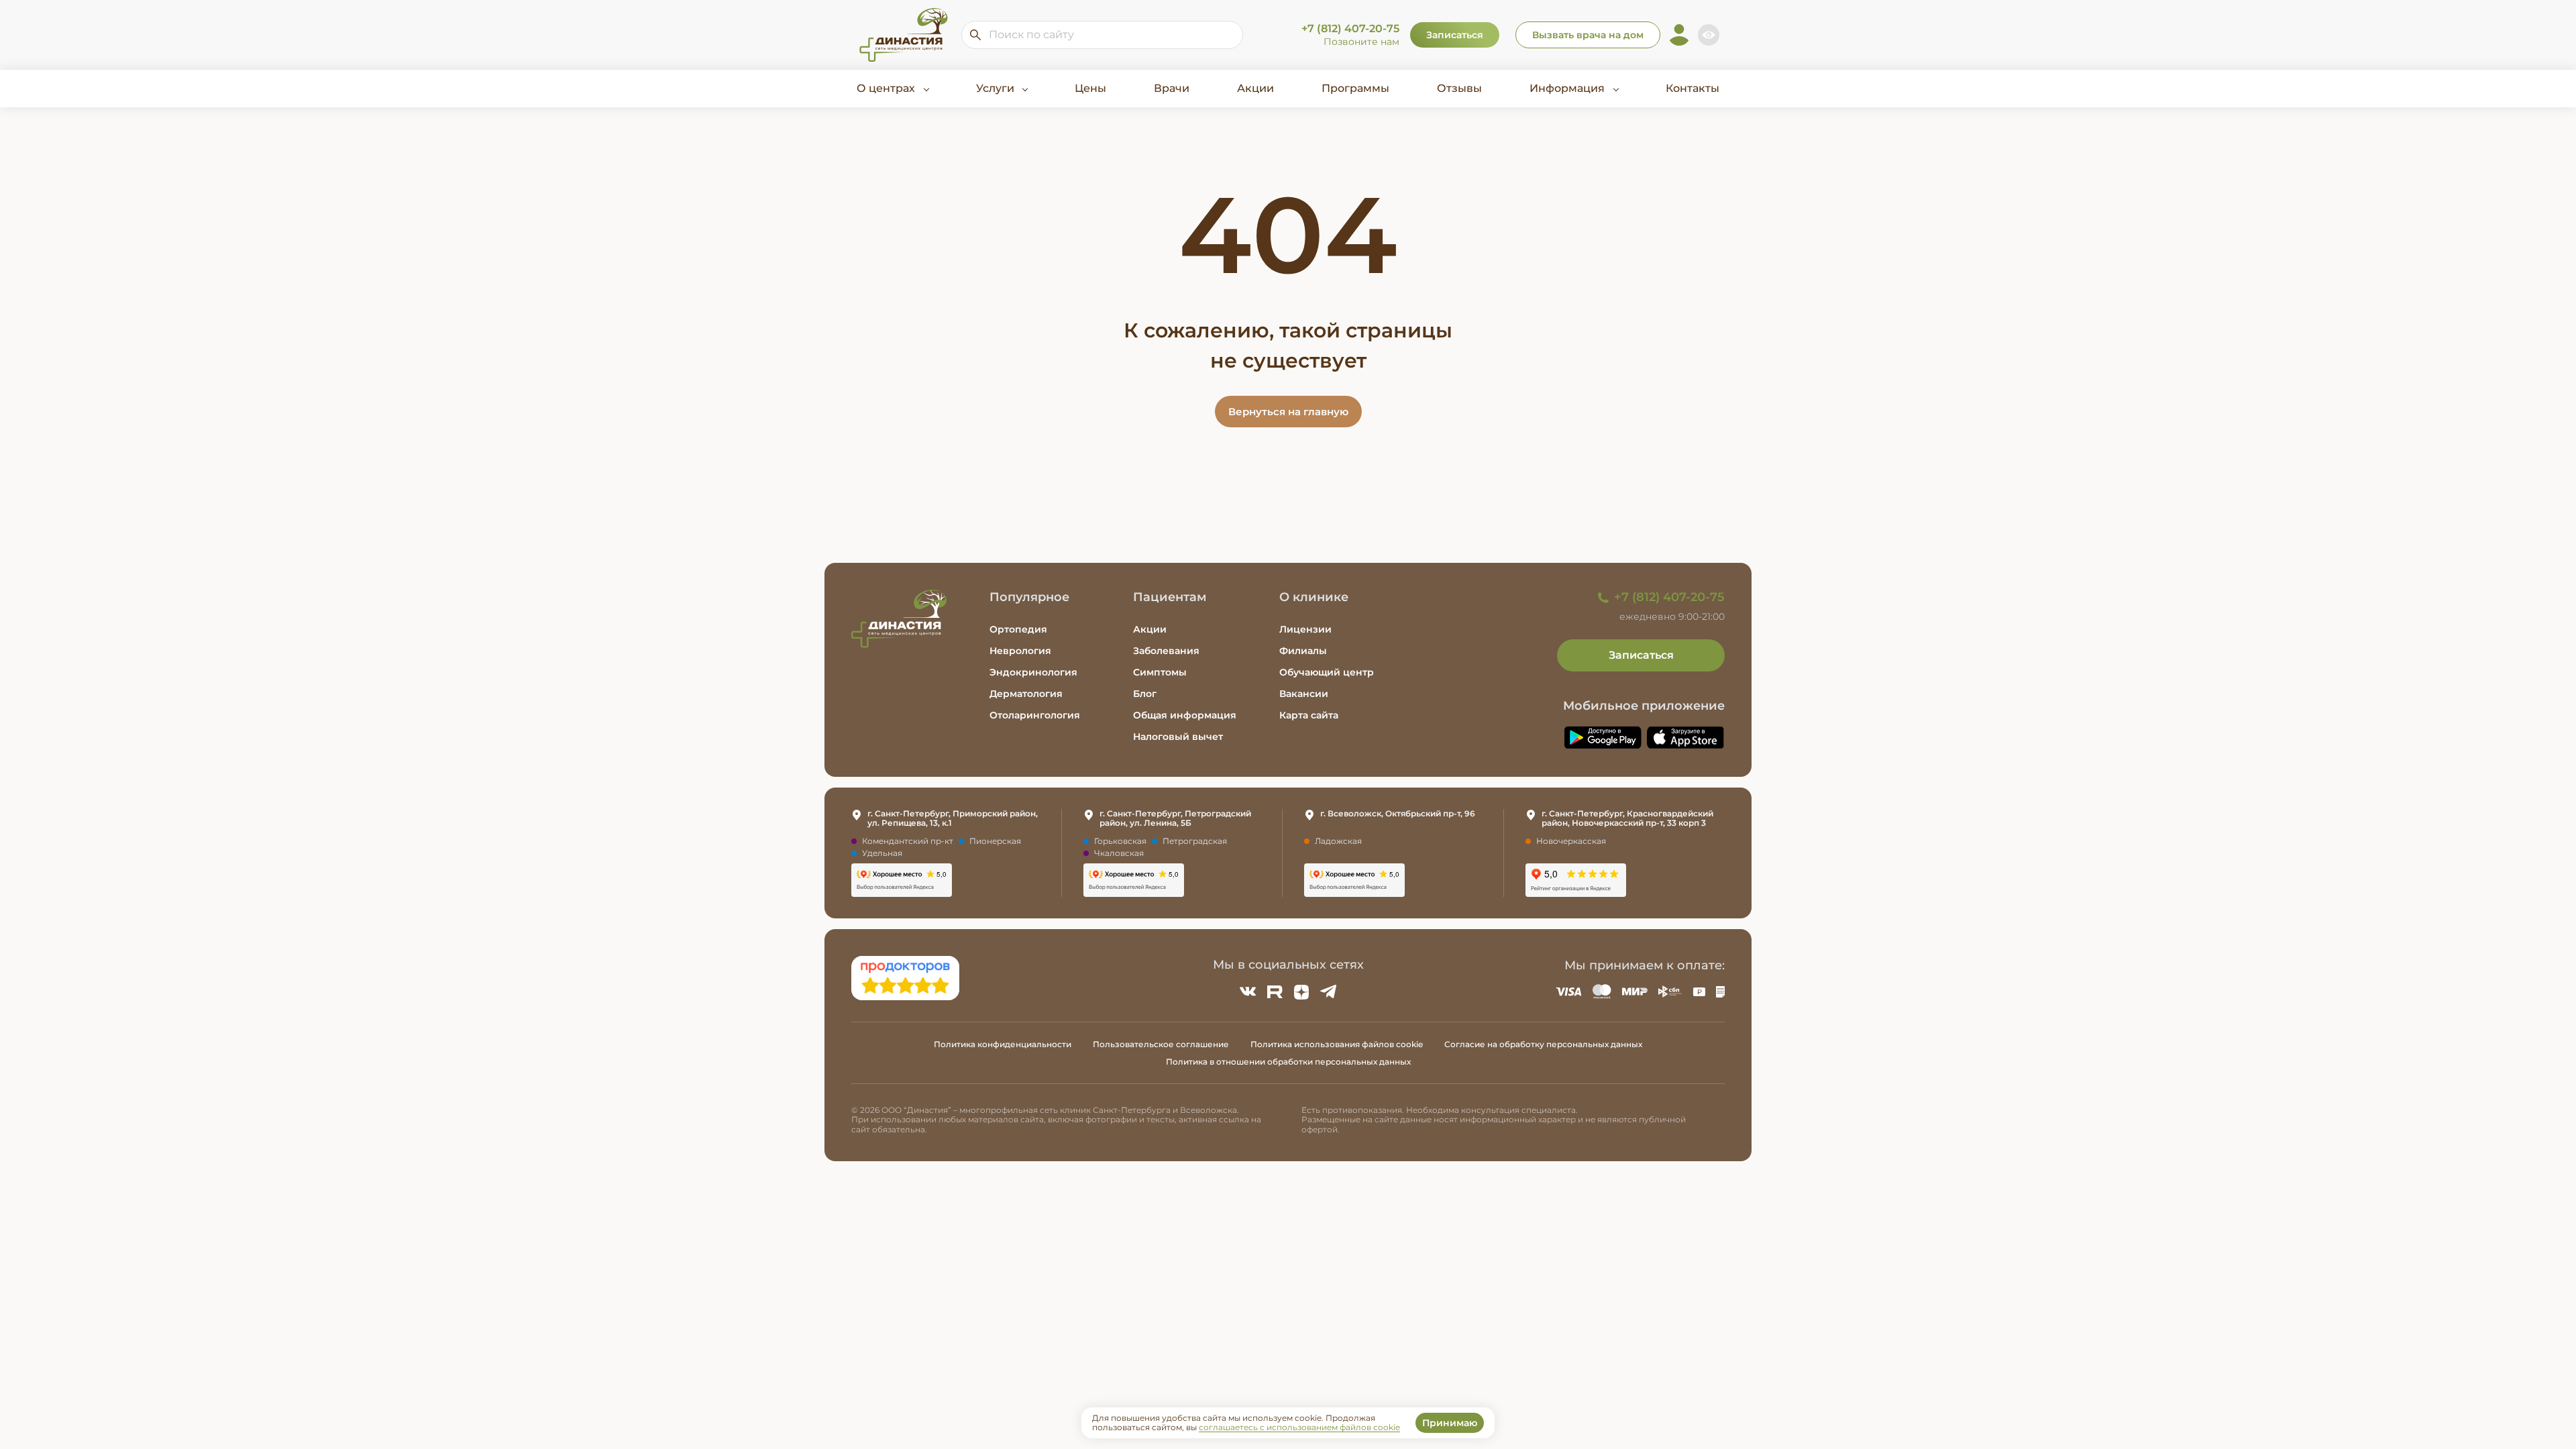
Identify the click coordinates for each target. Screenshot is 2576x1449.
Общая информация (1185, 715)
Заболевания (1166, 651)
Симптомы (1160, 672)
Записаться (1455, 35)
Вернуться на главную (1288, 412)
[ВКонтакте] (1248, 991)
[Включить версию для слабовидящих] (1709, 35)
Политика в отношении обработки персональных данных (1288, 1062)
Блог (1145, 694)
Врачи (1172, 88)
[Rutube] (1275, 991)
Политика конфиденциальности (1003, 1044)
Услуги (995, 88)
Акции (1255, 88)
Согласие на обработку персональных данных (1543, 1044)
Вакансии (1304, 694)
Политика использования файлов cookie (1337, 1044)
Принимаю (1450, 1423)
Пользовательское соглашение (1161, 1044)
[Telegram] (1328, 991)
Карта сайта (1309, 715)
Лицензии (1305, 629)
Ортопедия (1018, 629)
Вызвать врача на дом (1588, 35)
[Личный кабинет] (1679, 35)
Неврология (1020, 651)
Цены (1090, 88)
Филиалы (1303, 651)
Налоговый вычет (1178, 737)
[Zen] (1301, 991)
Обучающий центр (1327, 672)
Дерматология (1026, 694)
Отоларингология (1035, 715)
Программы (1355, 88)
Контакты (1693, 88)
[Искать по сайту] (975, 35)
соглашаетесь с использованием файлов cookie (1299, 1427)
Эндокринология (1033, 672)
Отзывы (1459, 88)
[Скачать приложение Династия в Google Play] (1603, 738)
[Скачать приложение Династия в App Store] (1686, 738)
